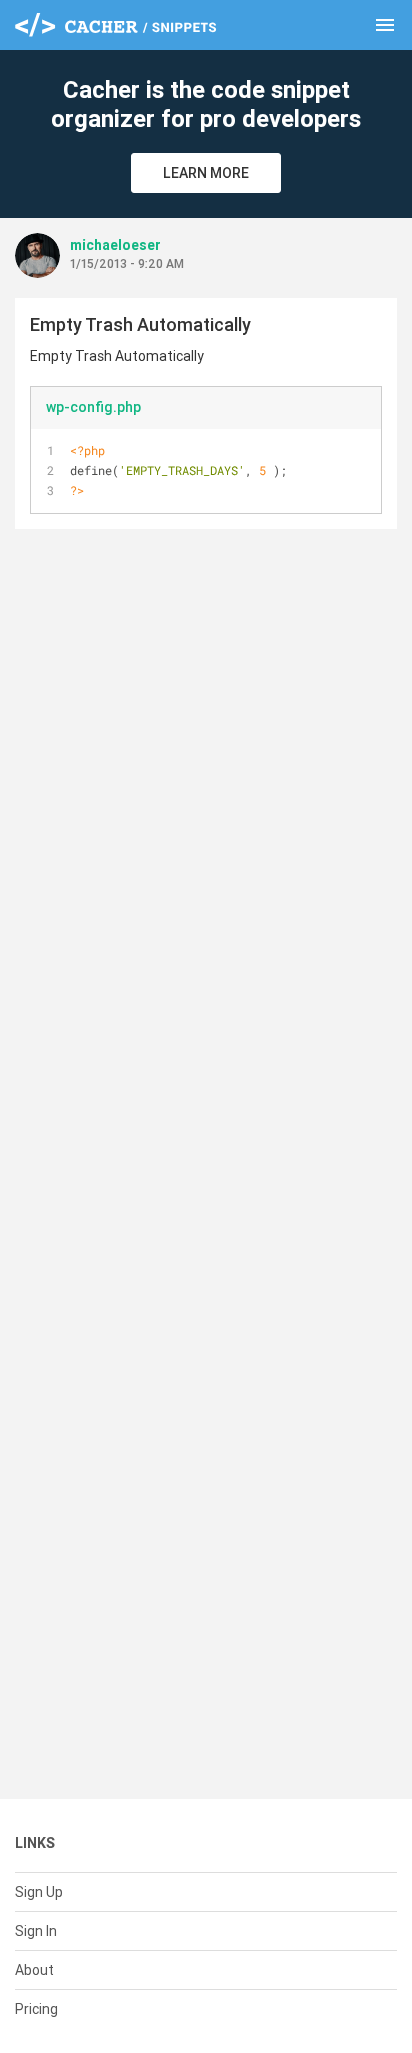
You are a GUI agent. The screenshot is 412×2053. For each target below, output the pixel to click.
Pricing (36, 2009)
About (34, 1970)
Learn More (206, 173)
